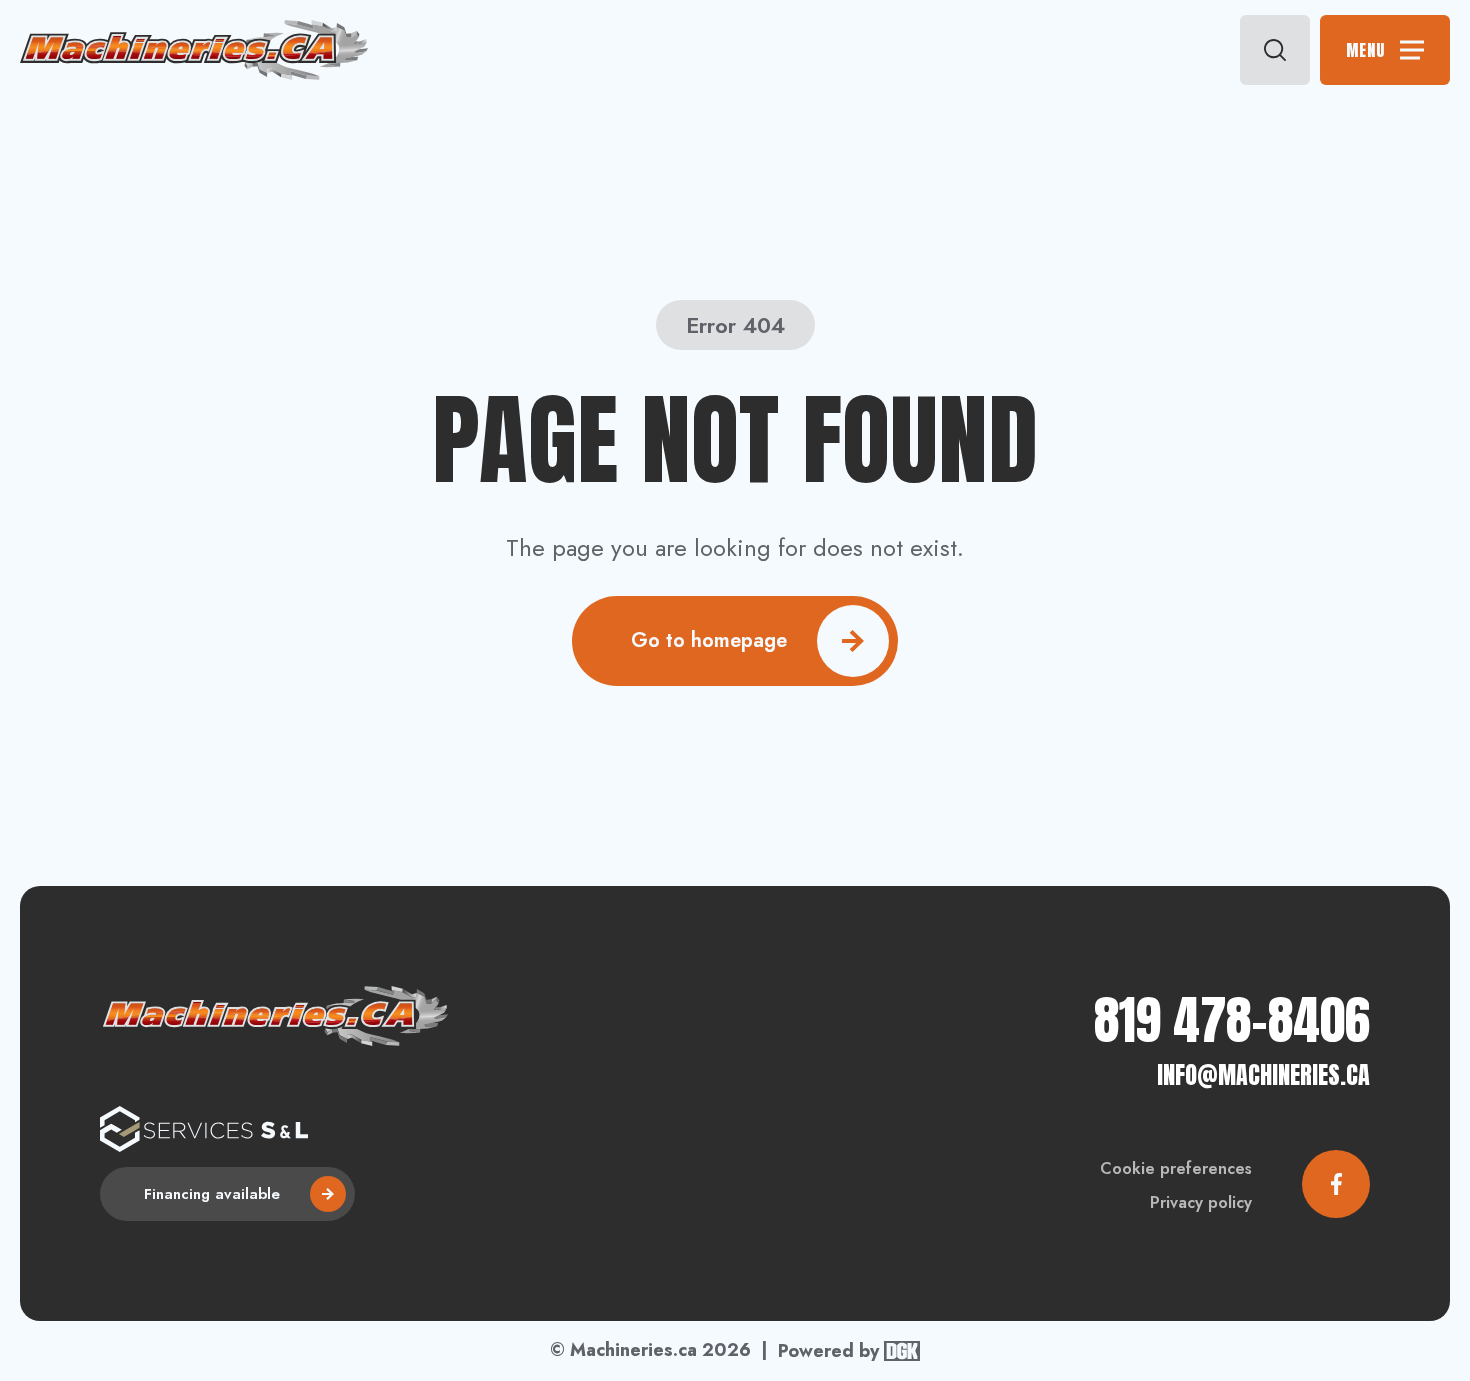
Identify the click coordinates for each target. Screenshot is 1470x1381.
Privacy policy (1201, 1202)
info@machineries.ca (1263, 1075)
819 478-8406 (1232, 1020)
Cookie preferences (1176, 1168)
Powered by (828, 1351)
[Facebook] (1336, 1184)
